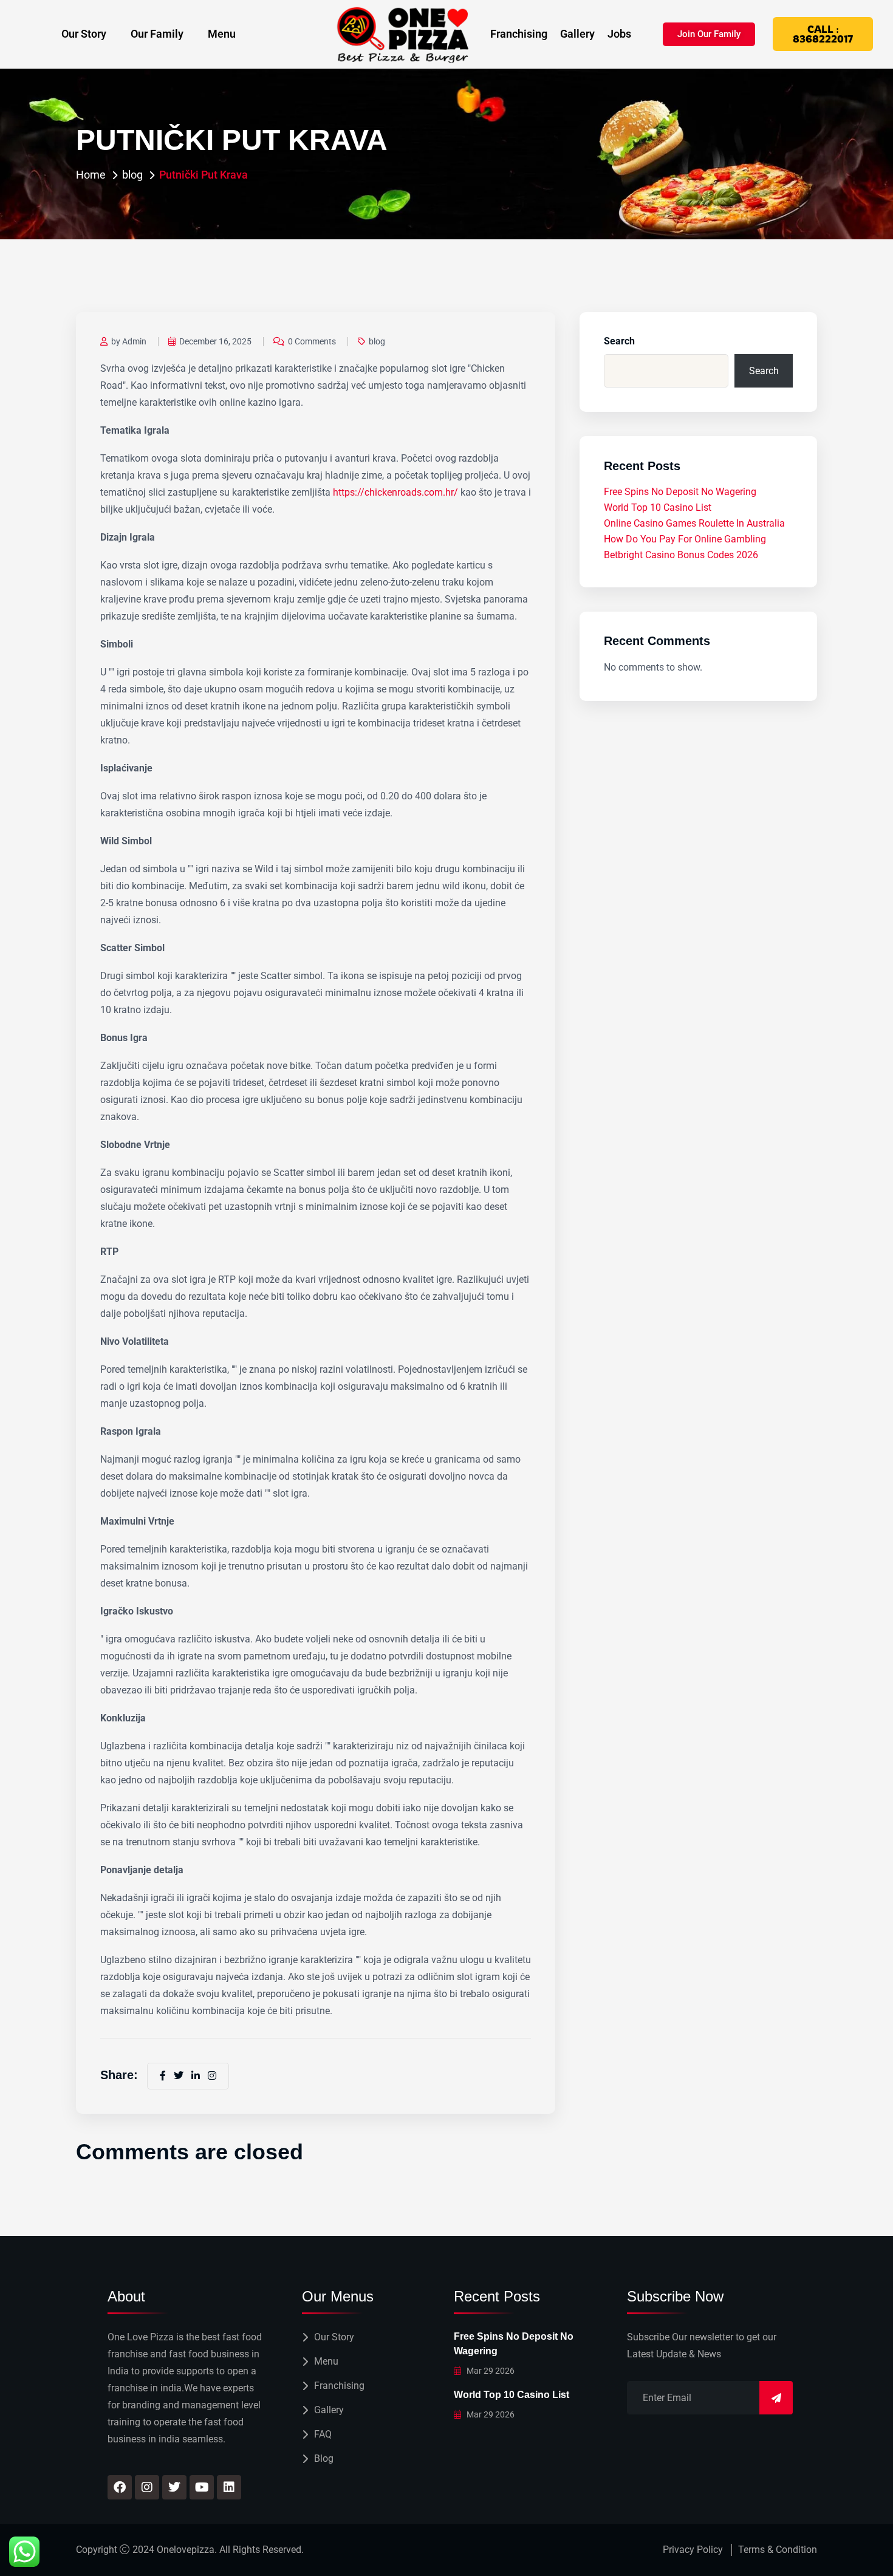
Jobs (619, 34)
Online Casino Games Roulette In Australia (694, 523)
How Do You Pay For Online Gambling (685, 539)
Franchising (519, 34)
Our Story (84, 34)
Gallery (577, 34)
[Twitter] (174, 2487)
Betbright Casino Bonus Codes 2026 (681, 555)
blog (132, 175)
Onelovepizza (186, 2550)
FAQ (323, 2434)
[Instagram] (147, 2487)
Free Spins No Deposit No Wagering (680, 492)
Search (619, 341)
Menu (222, 34)
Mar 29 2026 (490, 2371)
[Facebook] (120, 2487)
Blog (324, 2458)
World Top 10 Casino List (658, 507)
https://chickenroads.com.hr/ (395, 492)
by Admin (129, 341)
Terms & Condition (778, 2550)
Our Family (157, 34)
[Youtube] (202, 2487)
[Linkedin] (229, 2487)
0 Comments (312, 341)
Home (91, 175)
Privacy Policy (693, 2550)
